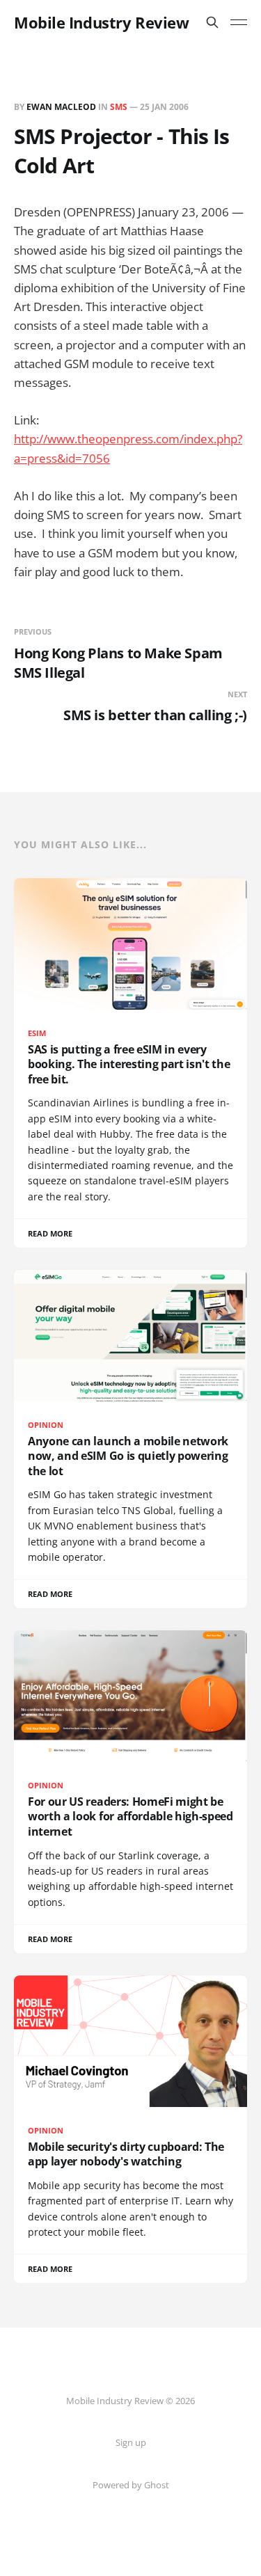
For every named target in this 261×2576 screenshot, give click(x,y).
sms (119, 107)
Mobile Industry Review (101, 22)
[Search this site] (212, 22)
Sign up (131, 2442)
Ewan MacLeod (61, 107)
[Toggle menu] (239, 22)
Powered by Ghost (131, 2485)
